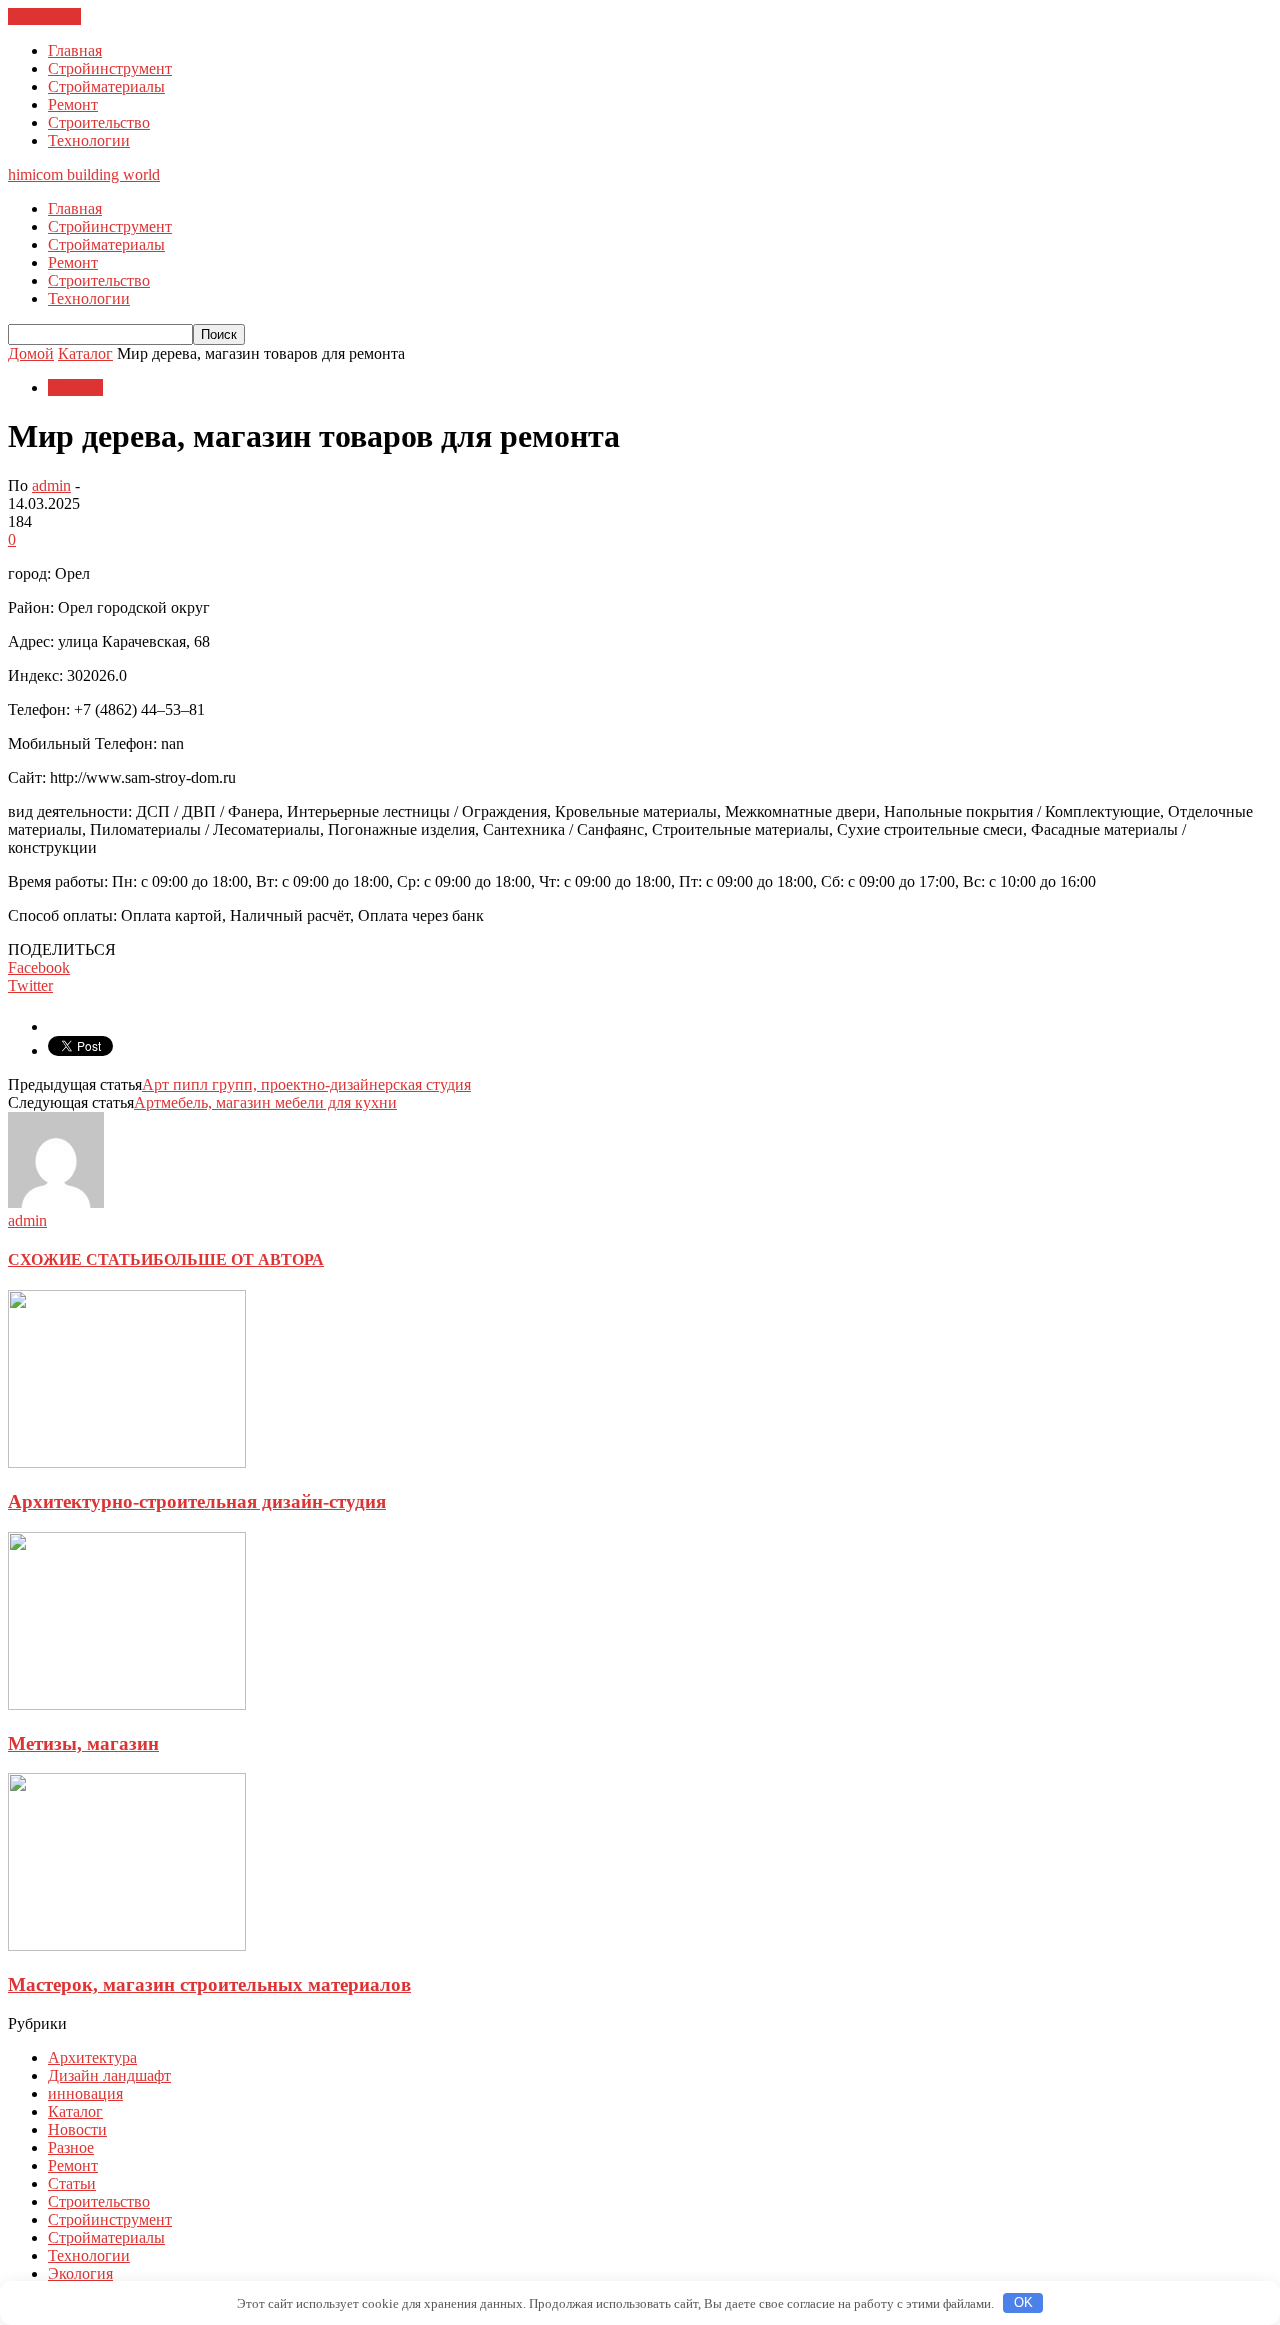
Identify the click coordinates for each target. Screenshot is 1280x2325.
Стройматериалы (106, 86)
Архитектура (92, 2057)
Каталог (75, 387)
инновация (85, 2093)
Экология (80, 2273)
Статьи (72, 2183)
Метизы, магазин (83, 1743)
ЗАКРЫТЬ (44, 16)
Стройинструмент (110, 68)
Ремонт (73, 104)
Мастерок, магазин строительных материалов (209, 1984)
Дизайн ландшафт (109, 2075)
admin (51, 485)
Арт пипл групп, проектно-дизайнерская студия (306, 1084)
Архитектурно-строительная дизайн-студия (197, 1501)
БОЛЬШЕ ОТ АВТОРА (238, 1259)
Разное (71, 2147)
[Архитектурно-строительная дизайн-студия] (127, 1462)
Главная (75, 50)
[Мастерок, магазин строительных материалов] (127, 1945)
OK (1023, 2302)
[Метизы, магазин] (127, 1704)
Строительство (99, 122)
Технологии (89, 140)
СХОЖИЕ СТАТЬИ (80, 1259)
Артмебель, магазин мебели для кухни (265, 1102)
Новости (77, 2129)
